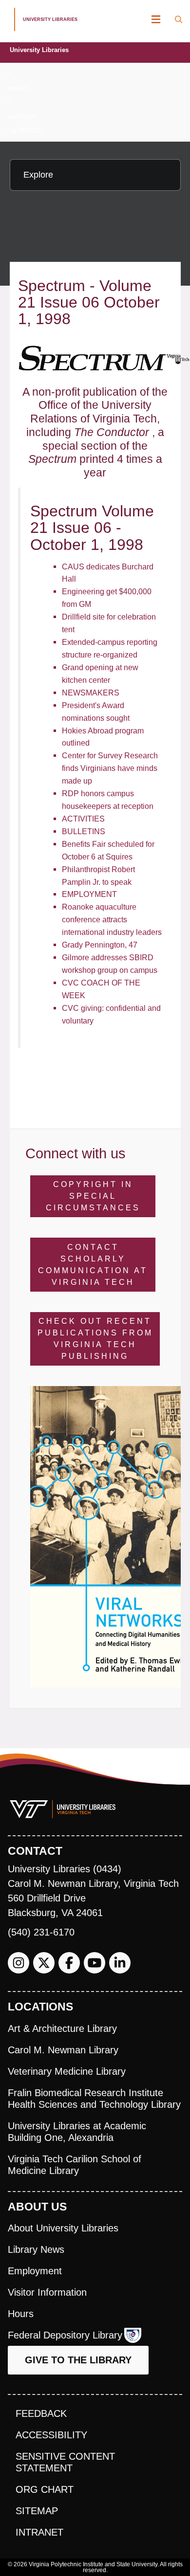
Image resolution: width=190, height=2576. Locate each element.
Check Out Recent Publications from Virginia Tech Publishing (95, 1339)
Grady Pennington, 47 (100, 945)
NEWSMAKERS (91, 693)
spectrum (22, 116)
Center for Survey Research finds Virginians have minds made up (110, 768)
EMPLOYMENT (89, 894)
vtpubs (18, 88)
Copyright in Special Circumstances (93, 1196)
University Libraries (39, 50)
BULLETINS (84, 831)
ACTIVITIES (83, 819)
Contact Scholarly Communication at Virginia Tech (93, 1265)
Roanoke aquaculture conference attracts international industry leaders (112, 919)
